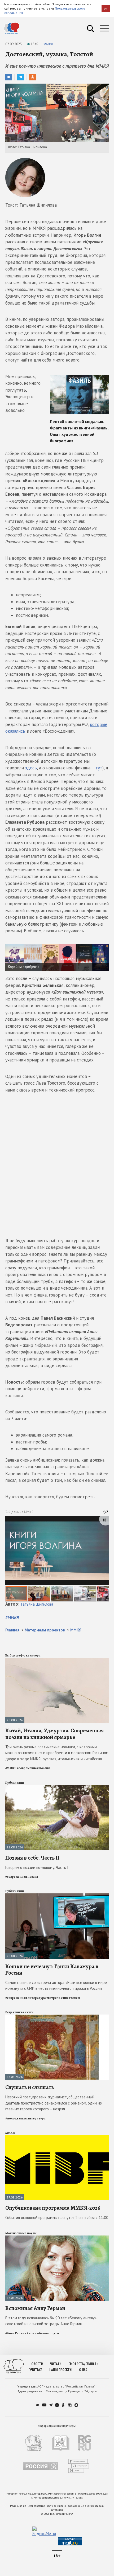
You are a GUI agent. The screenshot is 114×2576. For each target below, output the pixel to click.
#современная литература (26, 1998)
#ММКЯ (12, 1617)
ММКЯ (48, 44)
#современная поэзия (33, 1768)
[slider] (57, 1559)
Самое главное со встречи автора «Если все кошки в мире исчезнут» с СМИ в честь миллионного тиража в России (56, 1986)
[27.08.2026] (57, 2017)
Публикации (15, 1783)
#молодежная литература (25, 2118)
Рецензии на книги (19, 2012)
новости (36, 2364)
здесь (31, 768)
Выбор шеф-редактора (23, 1655)
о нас (83, 2370)
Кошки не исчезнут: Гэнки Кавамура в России (52, 1970)
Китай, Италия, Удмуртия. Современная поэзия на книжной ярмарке (54, 1734)
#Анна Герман (16, 2333)
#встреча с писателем (63, 1998)
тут (99, 768)
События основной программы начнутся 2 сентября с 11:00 (57, 2218)
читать (56, 2364)
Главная (12, 1630)
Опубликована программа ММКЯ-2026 (53, 2208)
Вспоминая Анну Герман (35, 2308)
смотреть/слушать (83, 2364)
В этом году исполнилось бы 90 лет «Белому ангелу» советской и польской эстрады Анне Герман (51, 2321)
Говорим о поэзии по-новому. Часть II (38, 1867)
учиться (36, 2370)
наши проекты (61, 2370)
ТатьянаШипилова (37, 1604)
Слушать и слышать (30, 2087)
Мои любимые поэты (21, 2233)
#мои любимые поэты (43, 2333)
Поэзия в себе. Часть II (32, 1858)
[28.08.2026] (57, 1660)
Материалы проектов (45, 1630)
